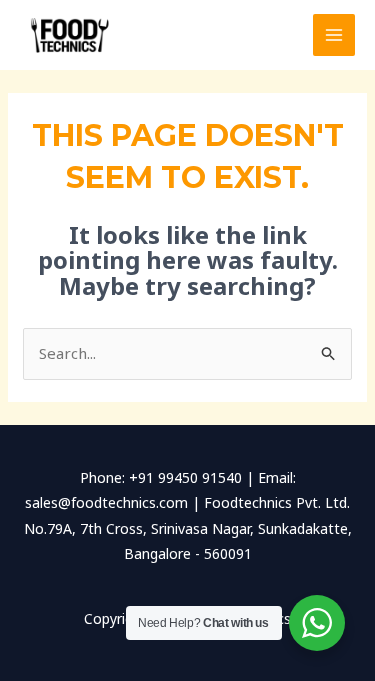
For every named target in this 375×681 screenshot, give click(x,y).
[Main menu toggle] (334, 35)
